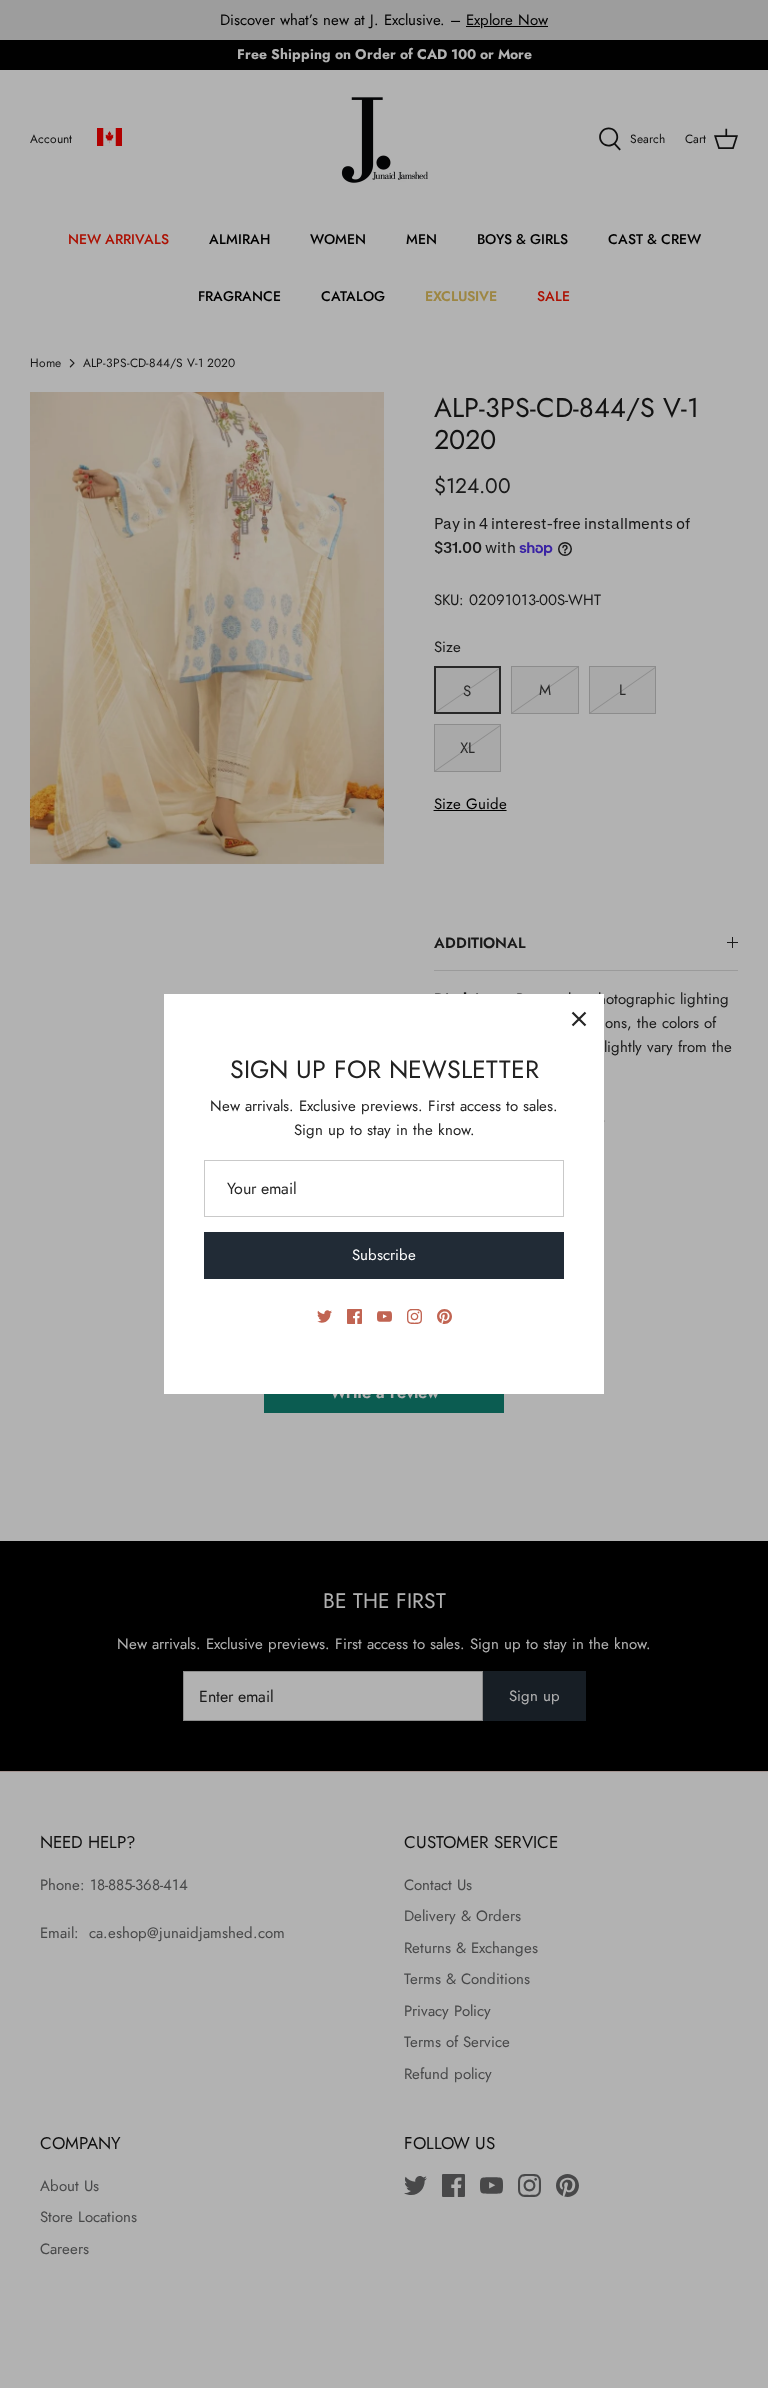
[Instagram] (414, 1316)
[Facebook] (354, 1316)
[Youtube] (384, 1316)
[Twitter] (324, 1316)
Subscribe (384, 1255)
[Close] (579, 1019)
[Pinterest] (444, 1316)
